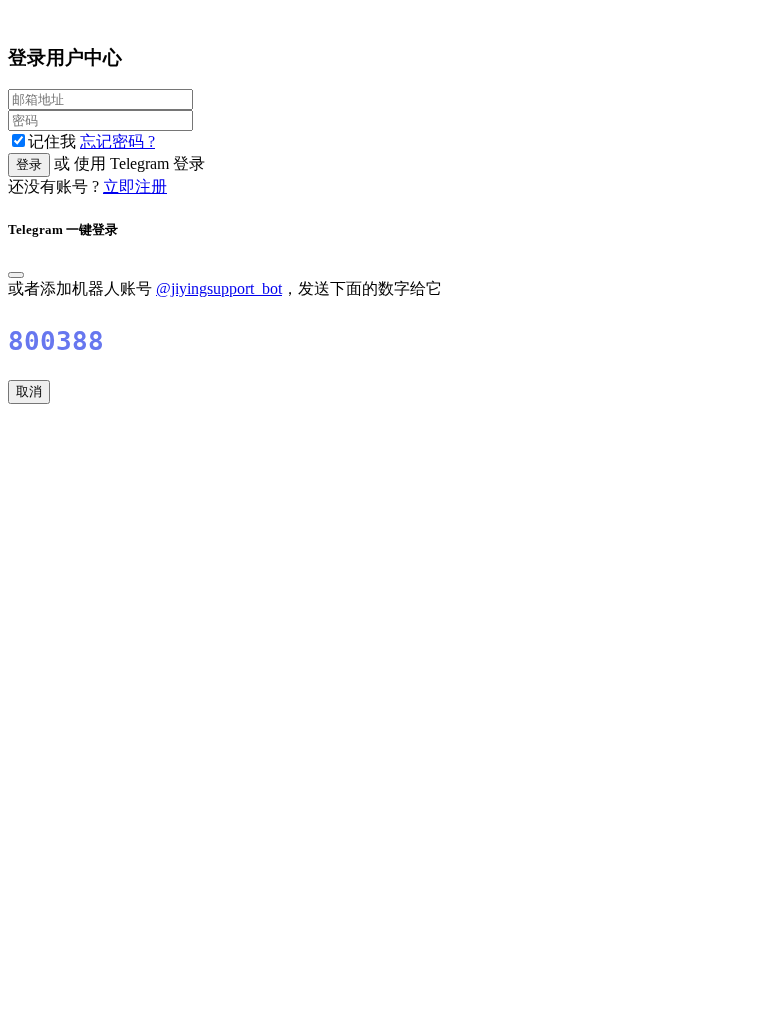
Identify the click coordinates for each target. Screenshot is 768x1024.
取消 (29, 391)
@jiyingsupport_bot (219, 288)
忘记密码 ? (117, 141)
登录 (29, 164)
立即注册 (135, 186)
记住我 (54, 141)
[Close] (16, 275)
